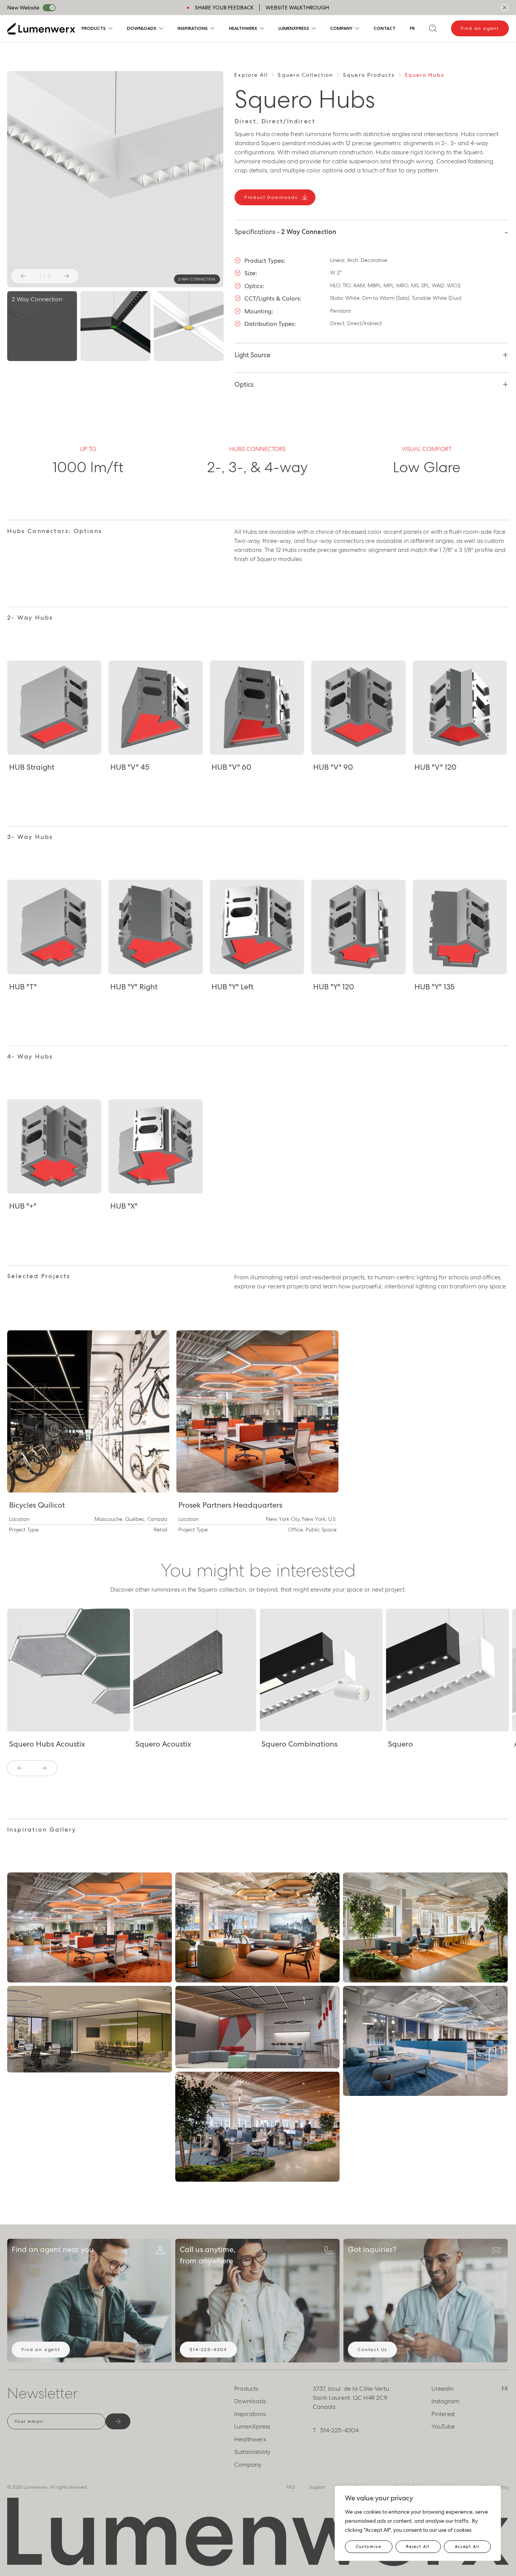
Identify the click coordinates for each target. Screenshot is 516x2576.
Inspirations (193, 28)
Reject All (418, 2547)
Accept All (467, 2547)
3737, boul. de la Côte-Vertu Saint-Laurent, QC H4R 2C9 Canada (351, 2398)
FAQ (291, 2487)
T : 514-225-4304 (336, 2430)
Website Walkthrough (297, 8)
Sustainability (252, 2452)
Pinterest (443, 2414)
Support (317, 2487)
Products (94, 28)
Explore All (251, 75)
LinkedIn (443, 2389)
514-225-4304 (208, 2350)
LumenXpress (294, 28)
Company (341, 28)
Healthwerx (243, 28)
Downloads (142, 28)
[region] (418, 2523)
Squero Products (369, 75)
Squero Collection (305, 75)
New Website (23, 8)
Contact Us (372, 2350)
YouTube (443, 2426)
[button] (23, 276)
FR (412, 28)
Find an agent (480, 28)
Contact (385, 28)
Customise (369, 2547)
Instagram (445, 2401)
